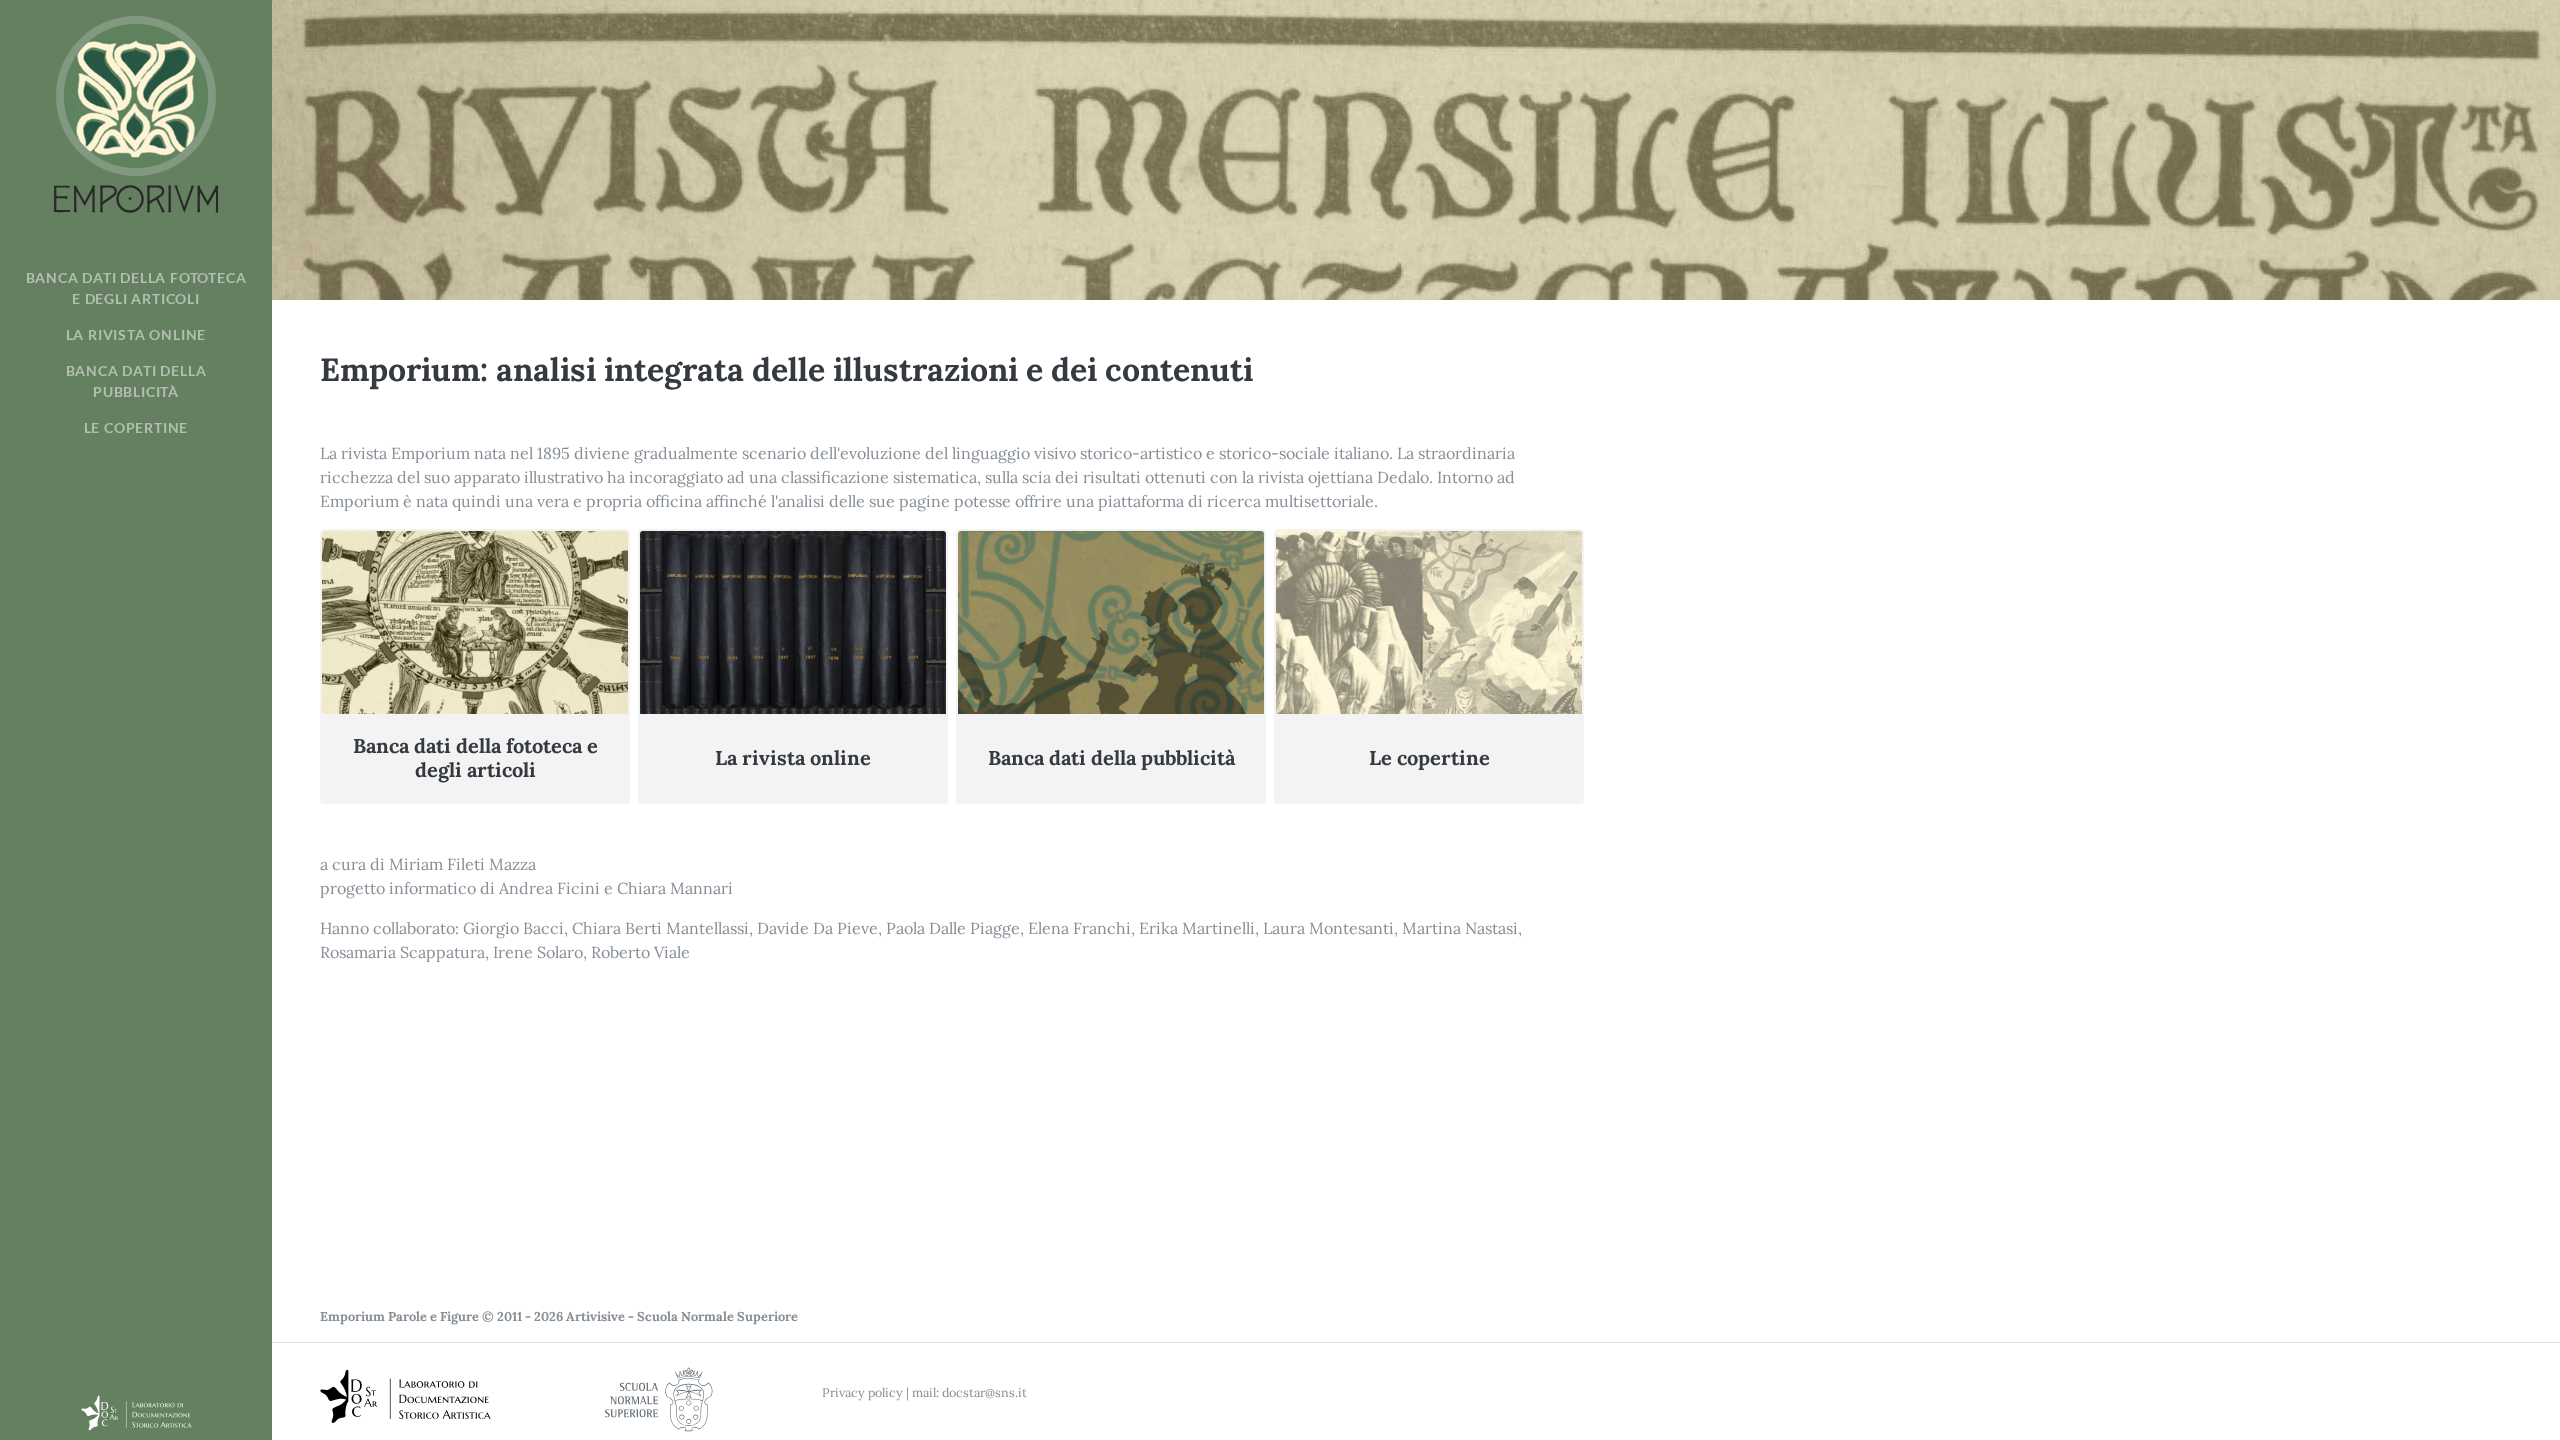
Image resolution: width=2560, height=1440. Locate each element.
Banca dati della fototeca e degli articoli (136, 288)
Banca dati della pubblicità (136, 381)
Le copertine (136, 428)
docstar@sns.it (984, 1392)
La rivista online (136, 335)
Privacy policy (862, 1392)
